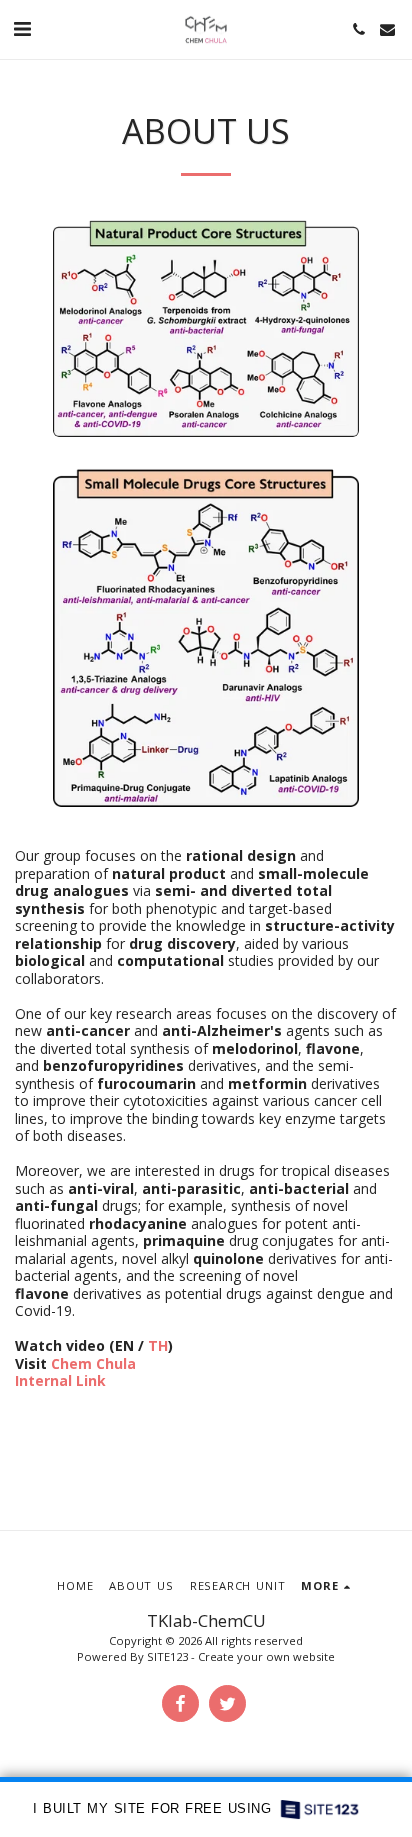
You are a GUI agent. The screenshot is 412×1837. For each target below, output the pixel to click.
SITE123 (167, 1656)
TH (158, 1345)
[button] (22, 28)
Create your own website (266, 1656)
